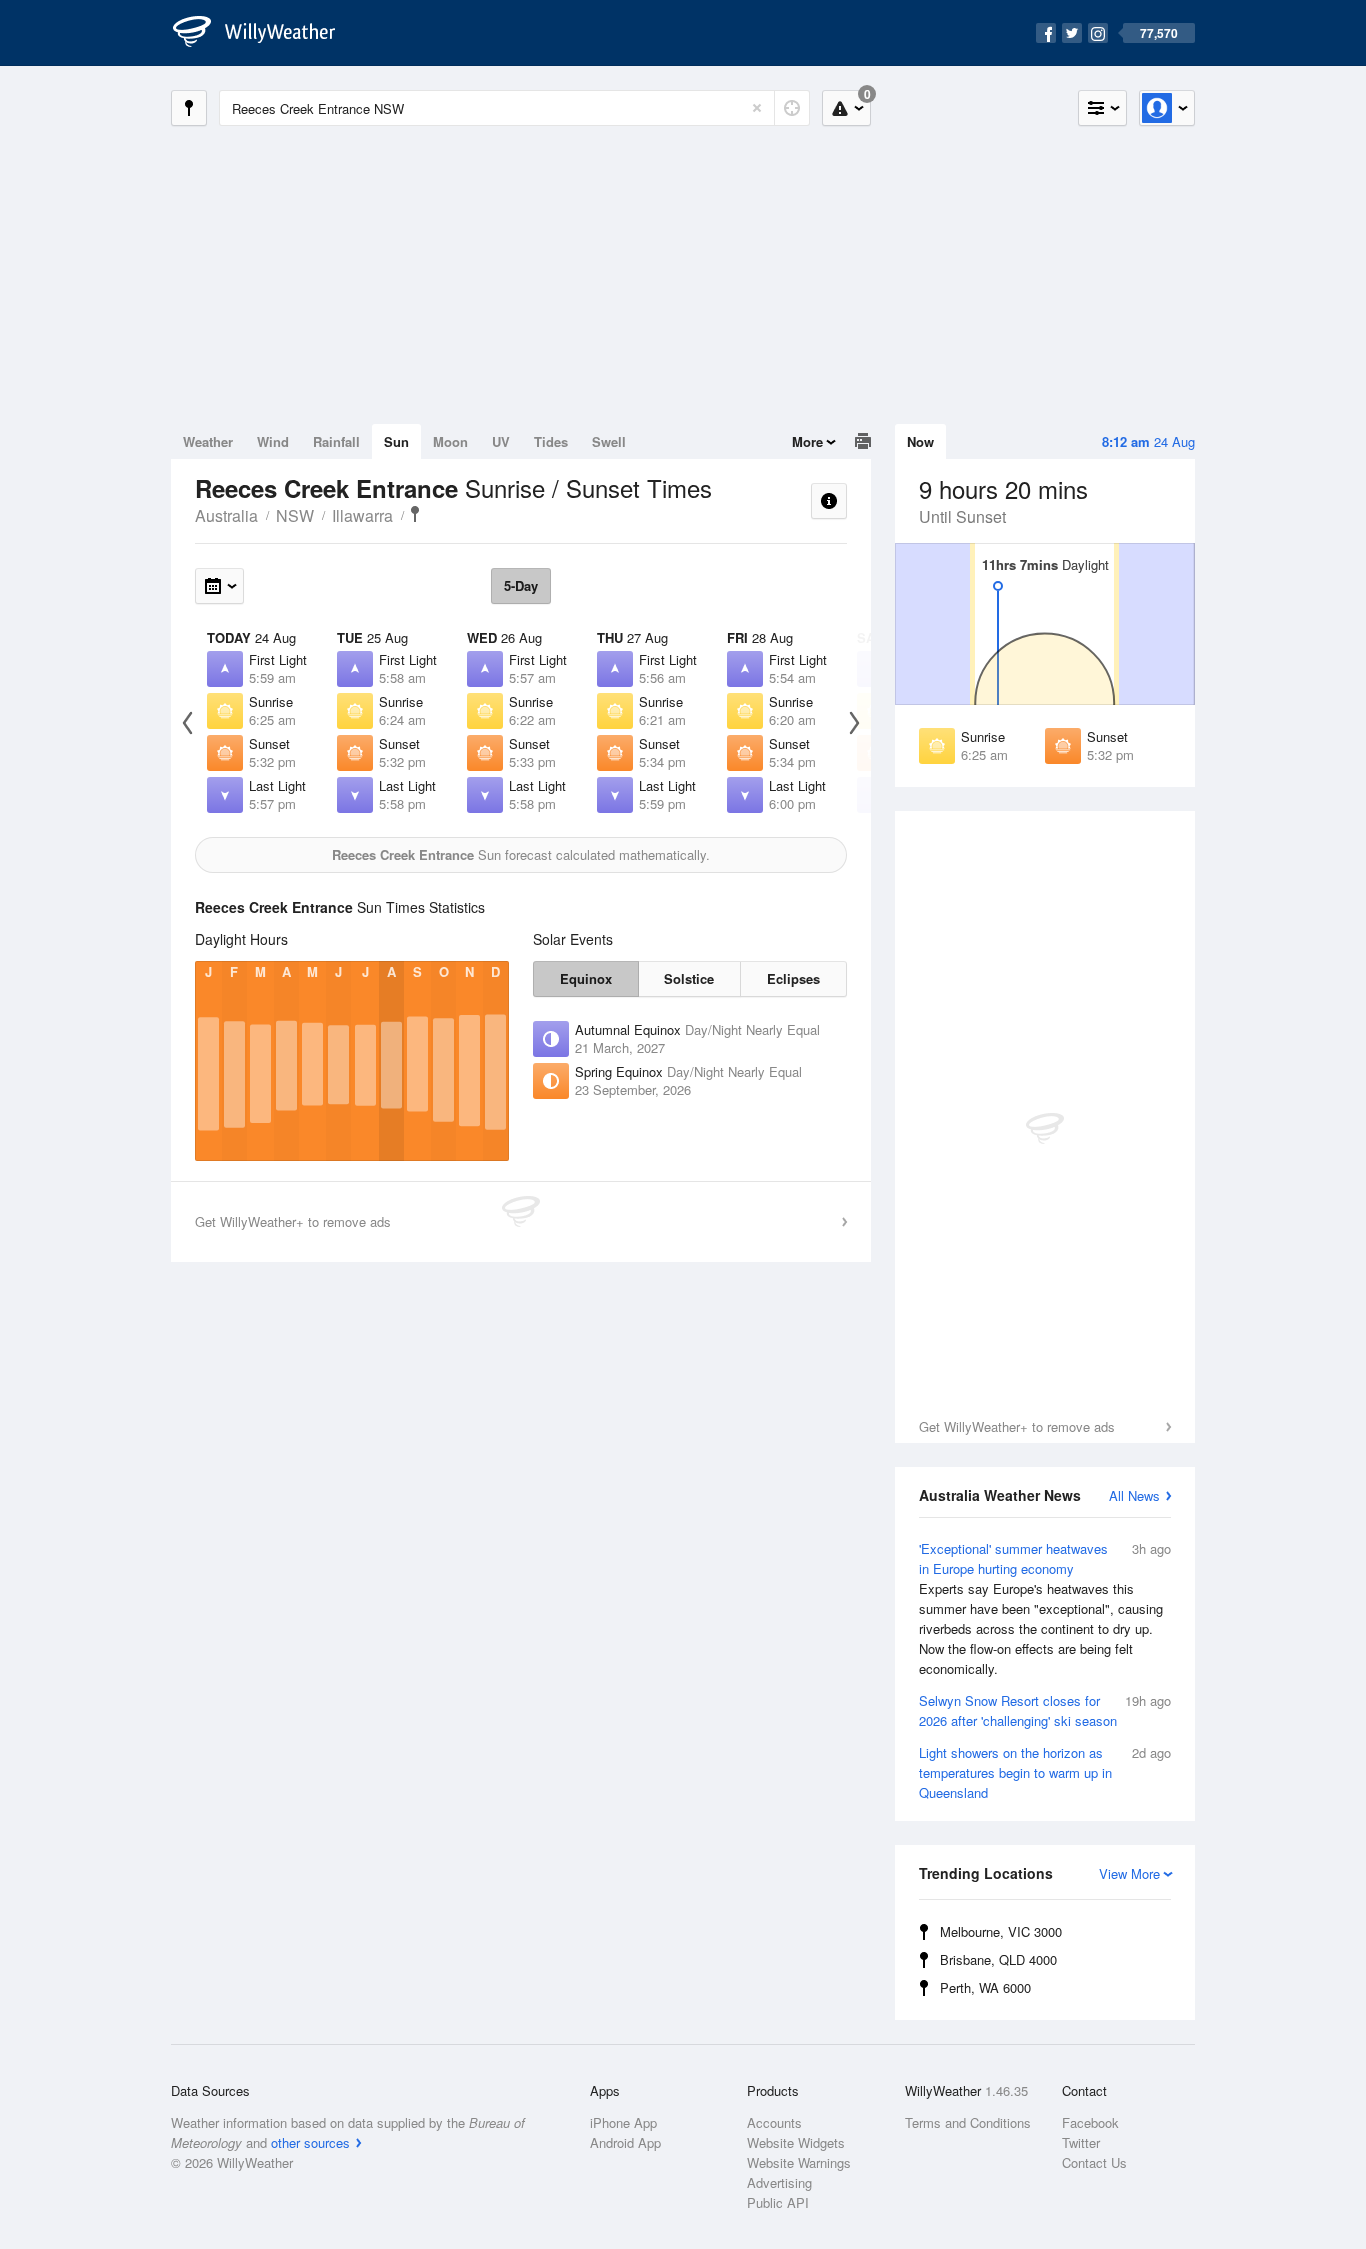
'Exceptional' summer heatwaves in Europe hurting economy (1045, 1608)
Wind (273, 441)
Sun (396, 441)
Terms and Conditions (968, 2122)
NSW (295, 515)
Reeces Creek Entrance (415, 514)
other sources (310, 2142)
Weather (208, 441)
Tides (551, 441)
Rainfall (336, 441)
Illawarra (362, 515)
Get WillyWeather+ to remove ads (1017, 1426)
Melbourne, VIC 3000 (1001, 1931)
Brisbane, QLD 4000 (998, 1959)
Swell (609, 441)
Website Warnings (799, 2162)
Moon (450, 441)
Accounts (774, 2122)
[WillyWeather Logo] (265, 33)
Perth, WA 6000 (985, 1987)
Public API (778, 2202)
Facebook (1090, 2122)
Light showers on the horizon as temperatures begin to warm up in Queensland (1045, 1772)
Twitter (1081, 2142)
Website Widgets (796, 2142)
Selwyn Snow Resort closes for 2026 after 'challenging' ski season (1045, 1710)
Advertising (779, 2182)
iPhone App (623, 2122)
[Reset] (757, 108)
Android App (625, 2142)
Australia (226, 515)
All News (1134, 1495)
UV (501, 441)
